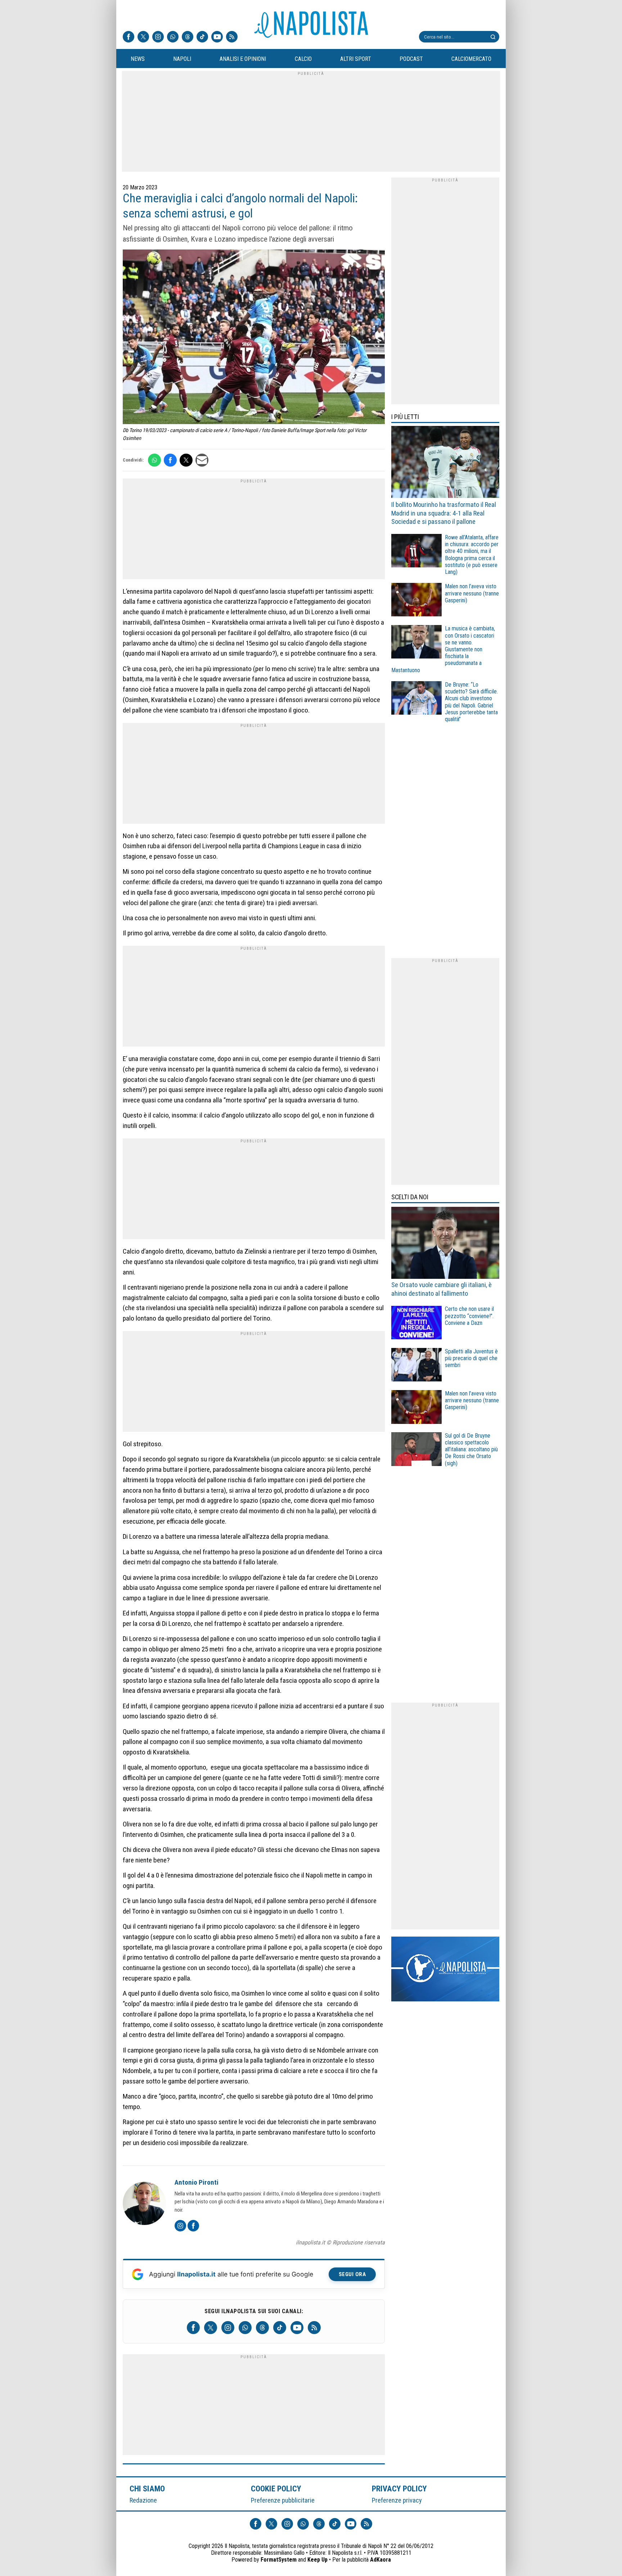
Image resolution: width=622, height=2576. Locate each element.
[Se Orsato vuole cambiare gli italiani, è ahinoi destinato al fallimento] (445, 1244)
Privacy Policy (400, 2489)
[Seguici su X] (143, 37)
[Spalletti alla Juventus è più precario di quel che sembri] (416, 1366)
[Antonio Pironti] (144, 2204)
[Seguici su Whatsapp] (173, 37)
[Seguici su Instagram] (158, 37)
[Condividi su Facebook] (170, 460)
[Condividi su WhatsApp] (154, 460)
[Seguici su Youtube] (217, 37)
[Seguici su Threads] (188, 37)
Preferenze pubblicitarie (283, 2500)
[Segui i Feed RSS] (232, 37)
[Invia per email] (202, 460)
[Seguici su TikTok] (202, 37)
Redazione (143, 2500)
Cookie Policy (276, 2489)
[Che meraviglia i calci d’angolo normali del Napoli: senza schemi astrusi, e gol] (254, 338)
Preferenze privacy (397, 2500)
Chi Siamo (147, 2489)
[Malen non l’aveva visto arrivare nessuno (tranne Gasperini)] (416, 601)
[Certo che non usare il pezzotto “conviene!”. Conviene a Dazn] (416, 1324)
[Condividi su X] (186, 460)
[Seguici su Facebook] (129, 37)
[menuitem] (138, 59)
